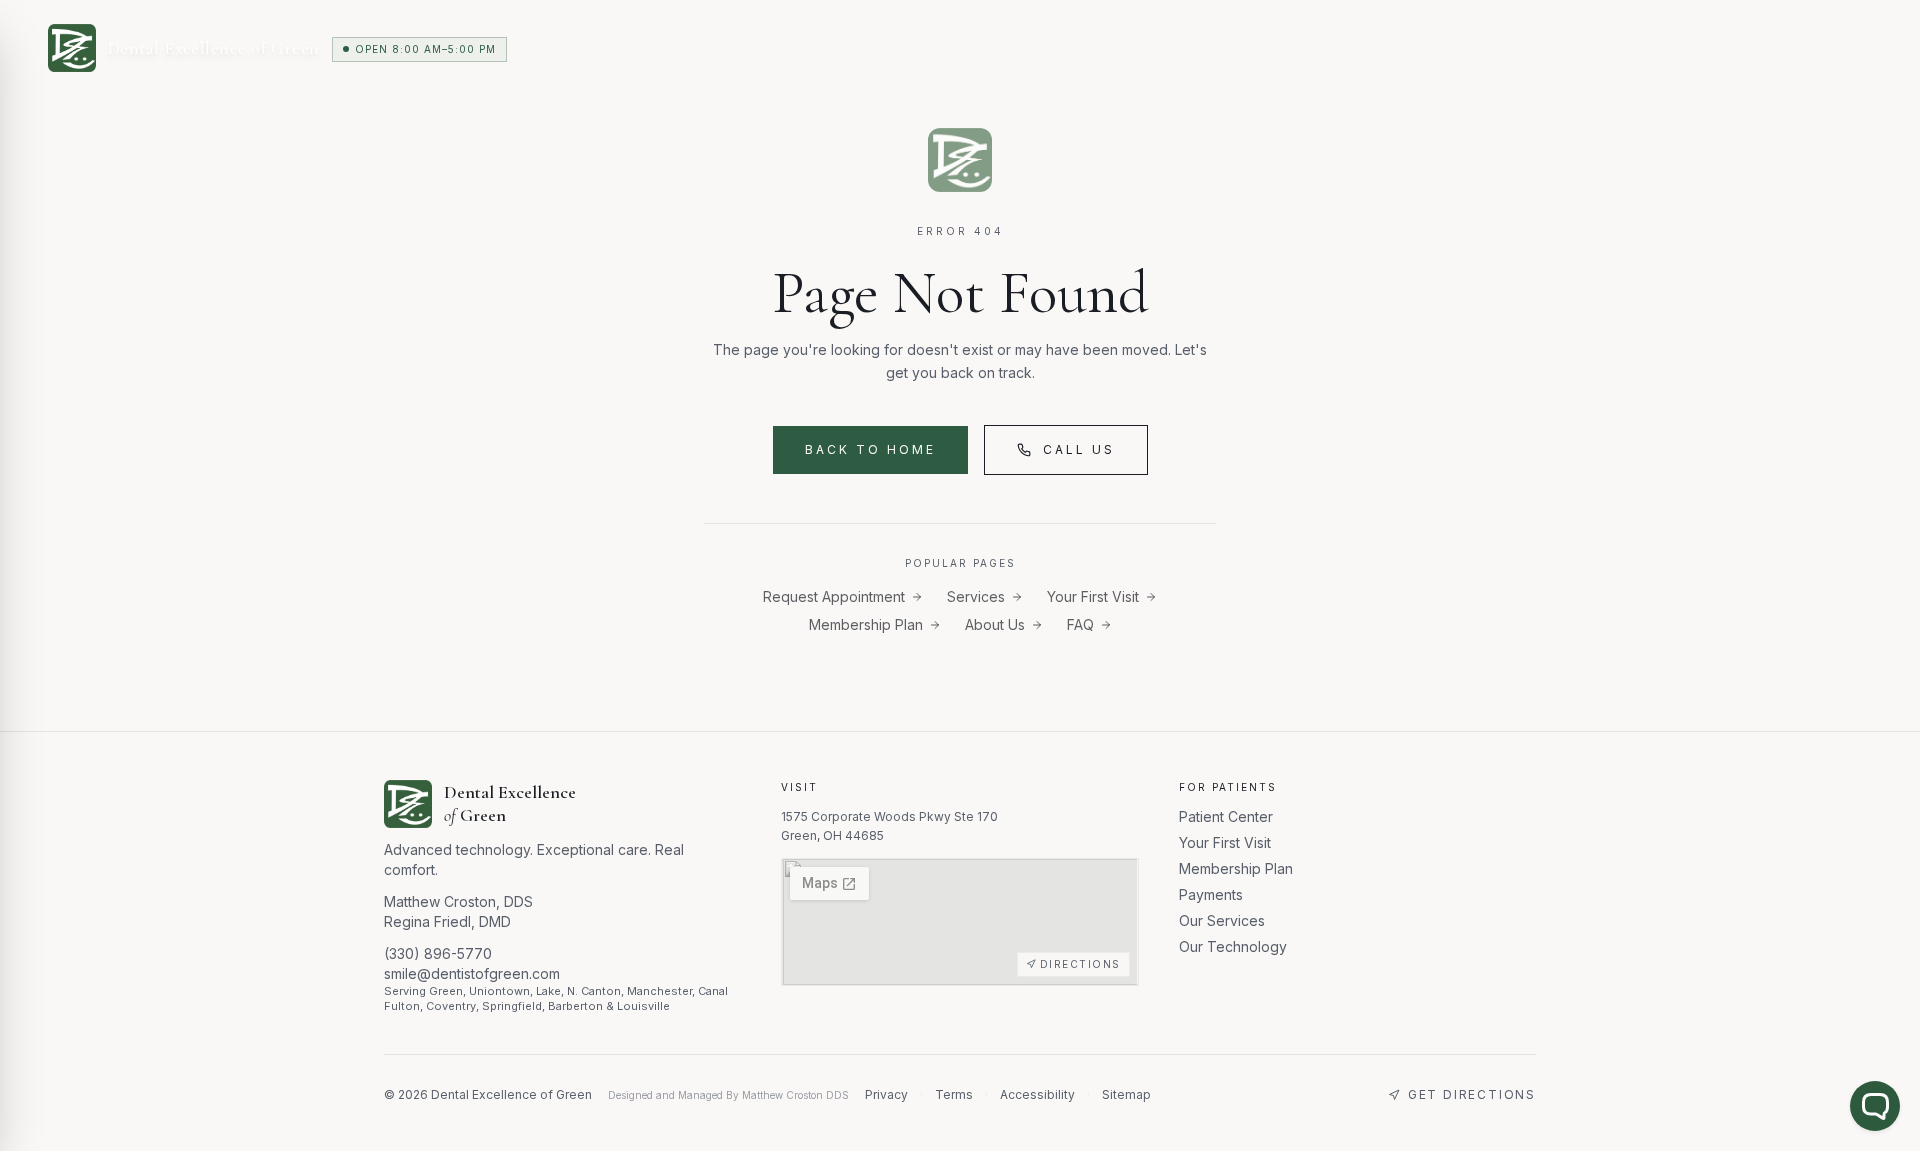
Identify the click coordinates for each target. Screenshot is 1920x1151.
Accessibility (1037, 1094)
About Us (995, 624)
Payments (1211, 894)
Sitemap (1126, 1094)
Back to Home (870, 449)
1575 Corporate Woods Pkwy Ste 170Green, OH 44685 (889, 826)
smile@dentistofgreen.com (472, 973)
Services (976, 596)
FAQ (1080, 624)
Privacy (886, 1094)
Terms (954, 1094)
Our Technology (1233, 946)
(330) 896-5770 (438, 953)
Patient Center (1226, 816)
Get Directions (1472, 1094)
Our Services (1222, 920)
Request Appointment (834, 596)
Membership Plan (866, 624)
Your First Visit (1093, 596)
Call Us (1079, 449)
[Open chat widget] (1875, 1106)
